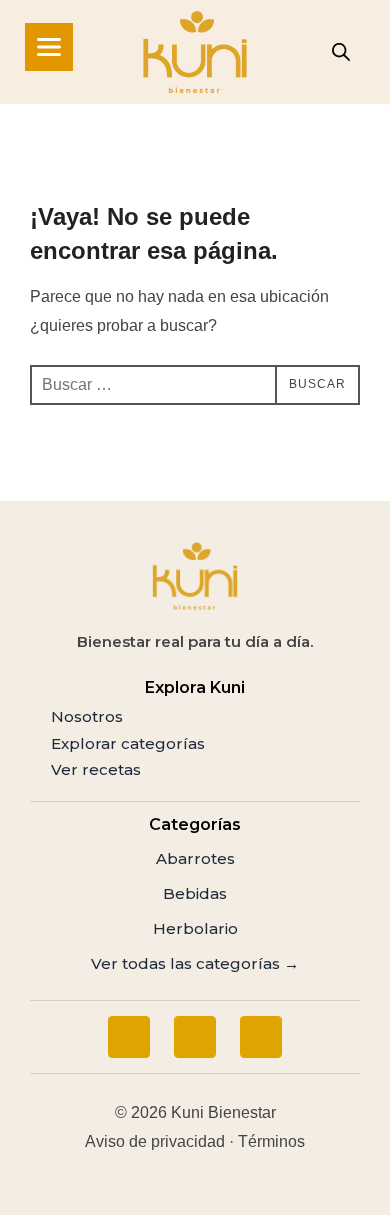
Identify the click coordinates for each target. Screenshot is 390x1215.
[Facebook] (129, 1037)
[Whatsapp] (261, 1037)
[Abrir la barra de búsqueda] (341, 52)
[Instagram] (195, 1037)
